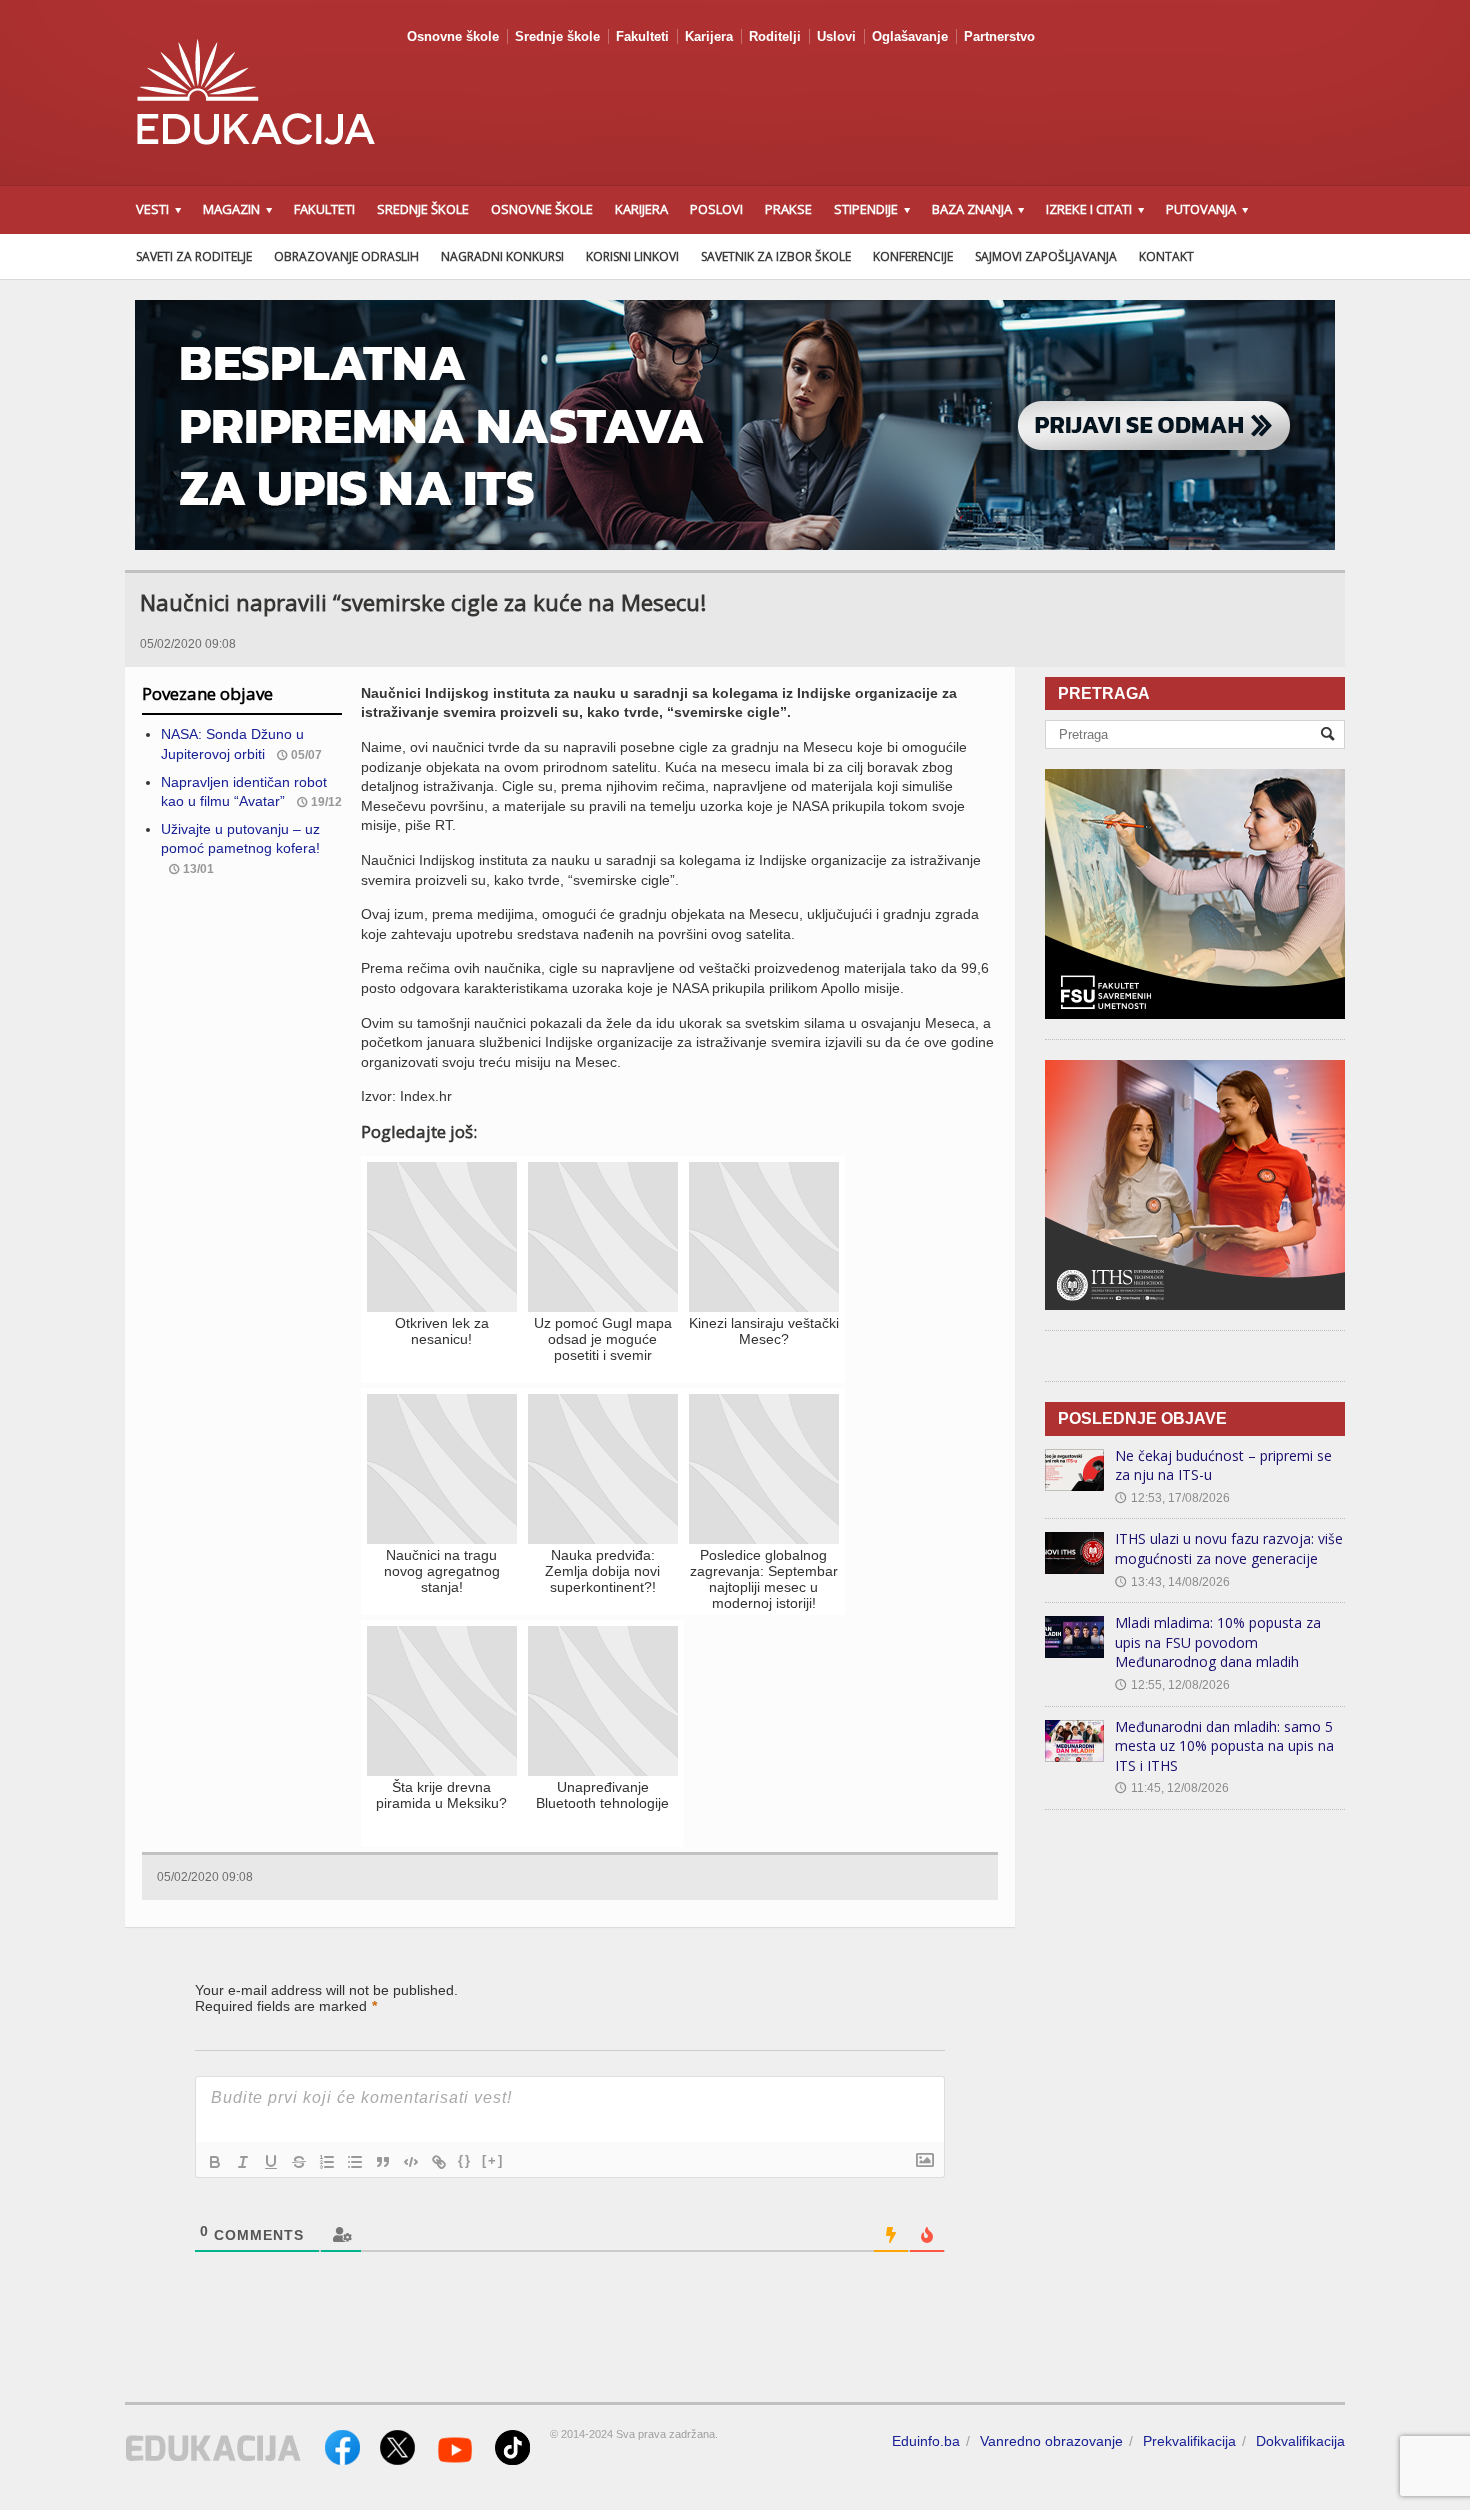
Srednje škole (557, 36)
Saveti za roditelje (194, 256)
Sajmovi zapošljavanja (1046, 256)
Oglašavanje (910, 36)
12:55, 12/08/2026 (1172, 1685)
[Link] (439, 2162)
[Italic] (243, 2162)
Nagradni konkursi (502, 256)
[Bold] (215, 2162)
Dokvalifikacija (1300, 2441)
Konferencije (913, 256)
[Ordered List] (327, 2162)
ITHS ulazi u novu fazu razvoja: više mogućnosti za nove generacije (1229, 1548)
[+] (493, 2160)
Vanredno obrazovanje (1051, 2441)
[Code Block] (411, 2162)
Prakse (788, 209)
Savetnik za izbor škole (776, 256)
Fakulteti (642, 36)
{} (465, 2160)
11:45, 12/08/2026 (1172, 1788)
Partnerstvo (999, 36)
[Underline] (271, 2162)
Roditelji (775, 36)
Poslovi (716, 209)
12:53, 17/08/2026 (1172, 1498)
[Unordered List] (355, 2162)
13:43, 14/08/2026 (1172, 1582)
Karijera (709, 36)
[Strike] (299, 2162)
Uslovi (836, 36)
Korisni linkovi (632, 256)
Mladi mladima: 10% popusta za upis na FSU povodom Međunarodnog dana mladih (1218, 1642)
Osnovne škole (453, 36)
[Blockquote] (383, 2162)
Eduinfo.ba (926, 2441)
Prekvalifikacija (1189, 2441)
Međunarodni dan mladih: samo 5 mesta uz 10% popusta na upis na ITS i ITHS (1224, 1746)
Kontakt (1166, 256)
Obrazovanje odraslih (346, 256)
